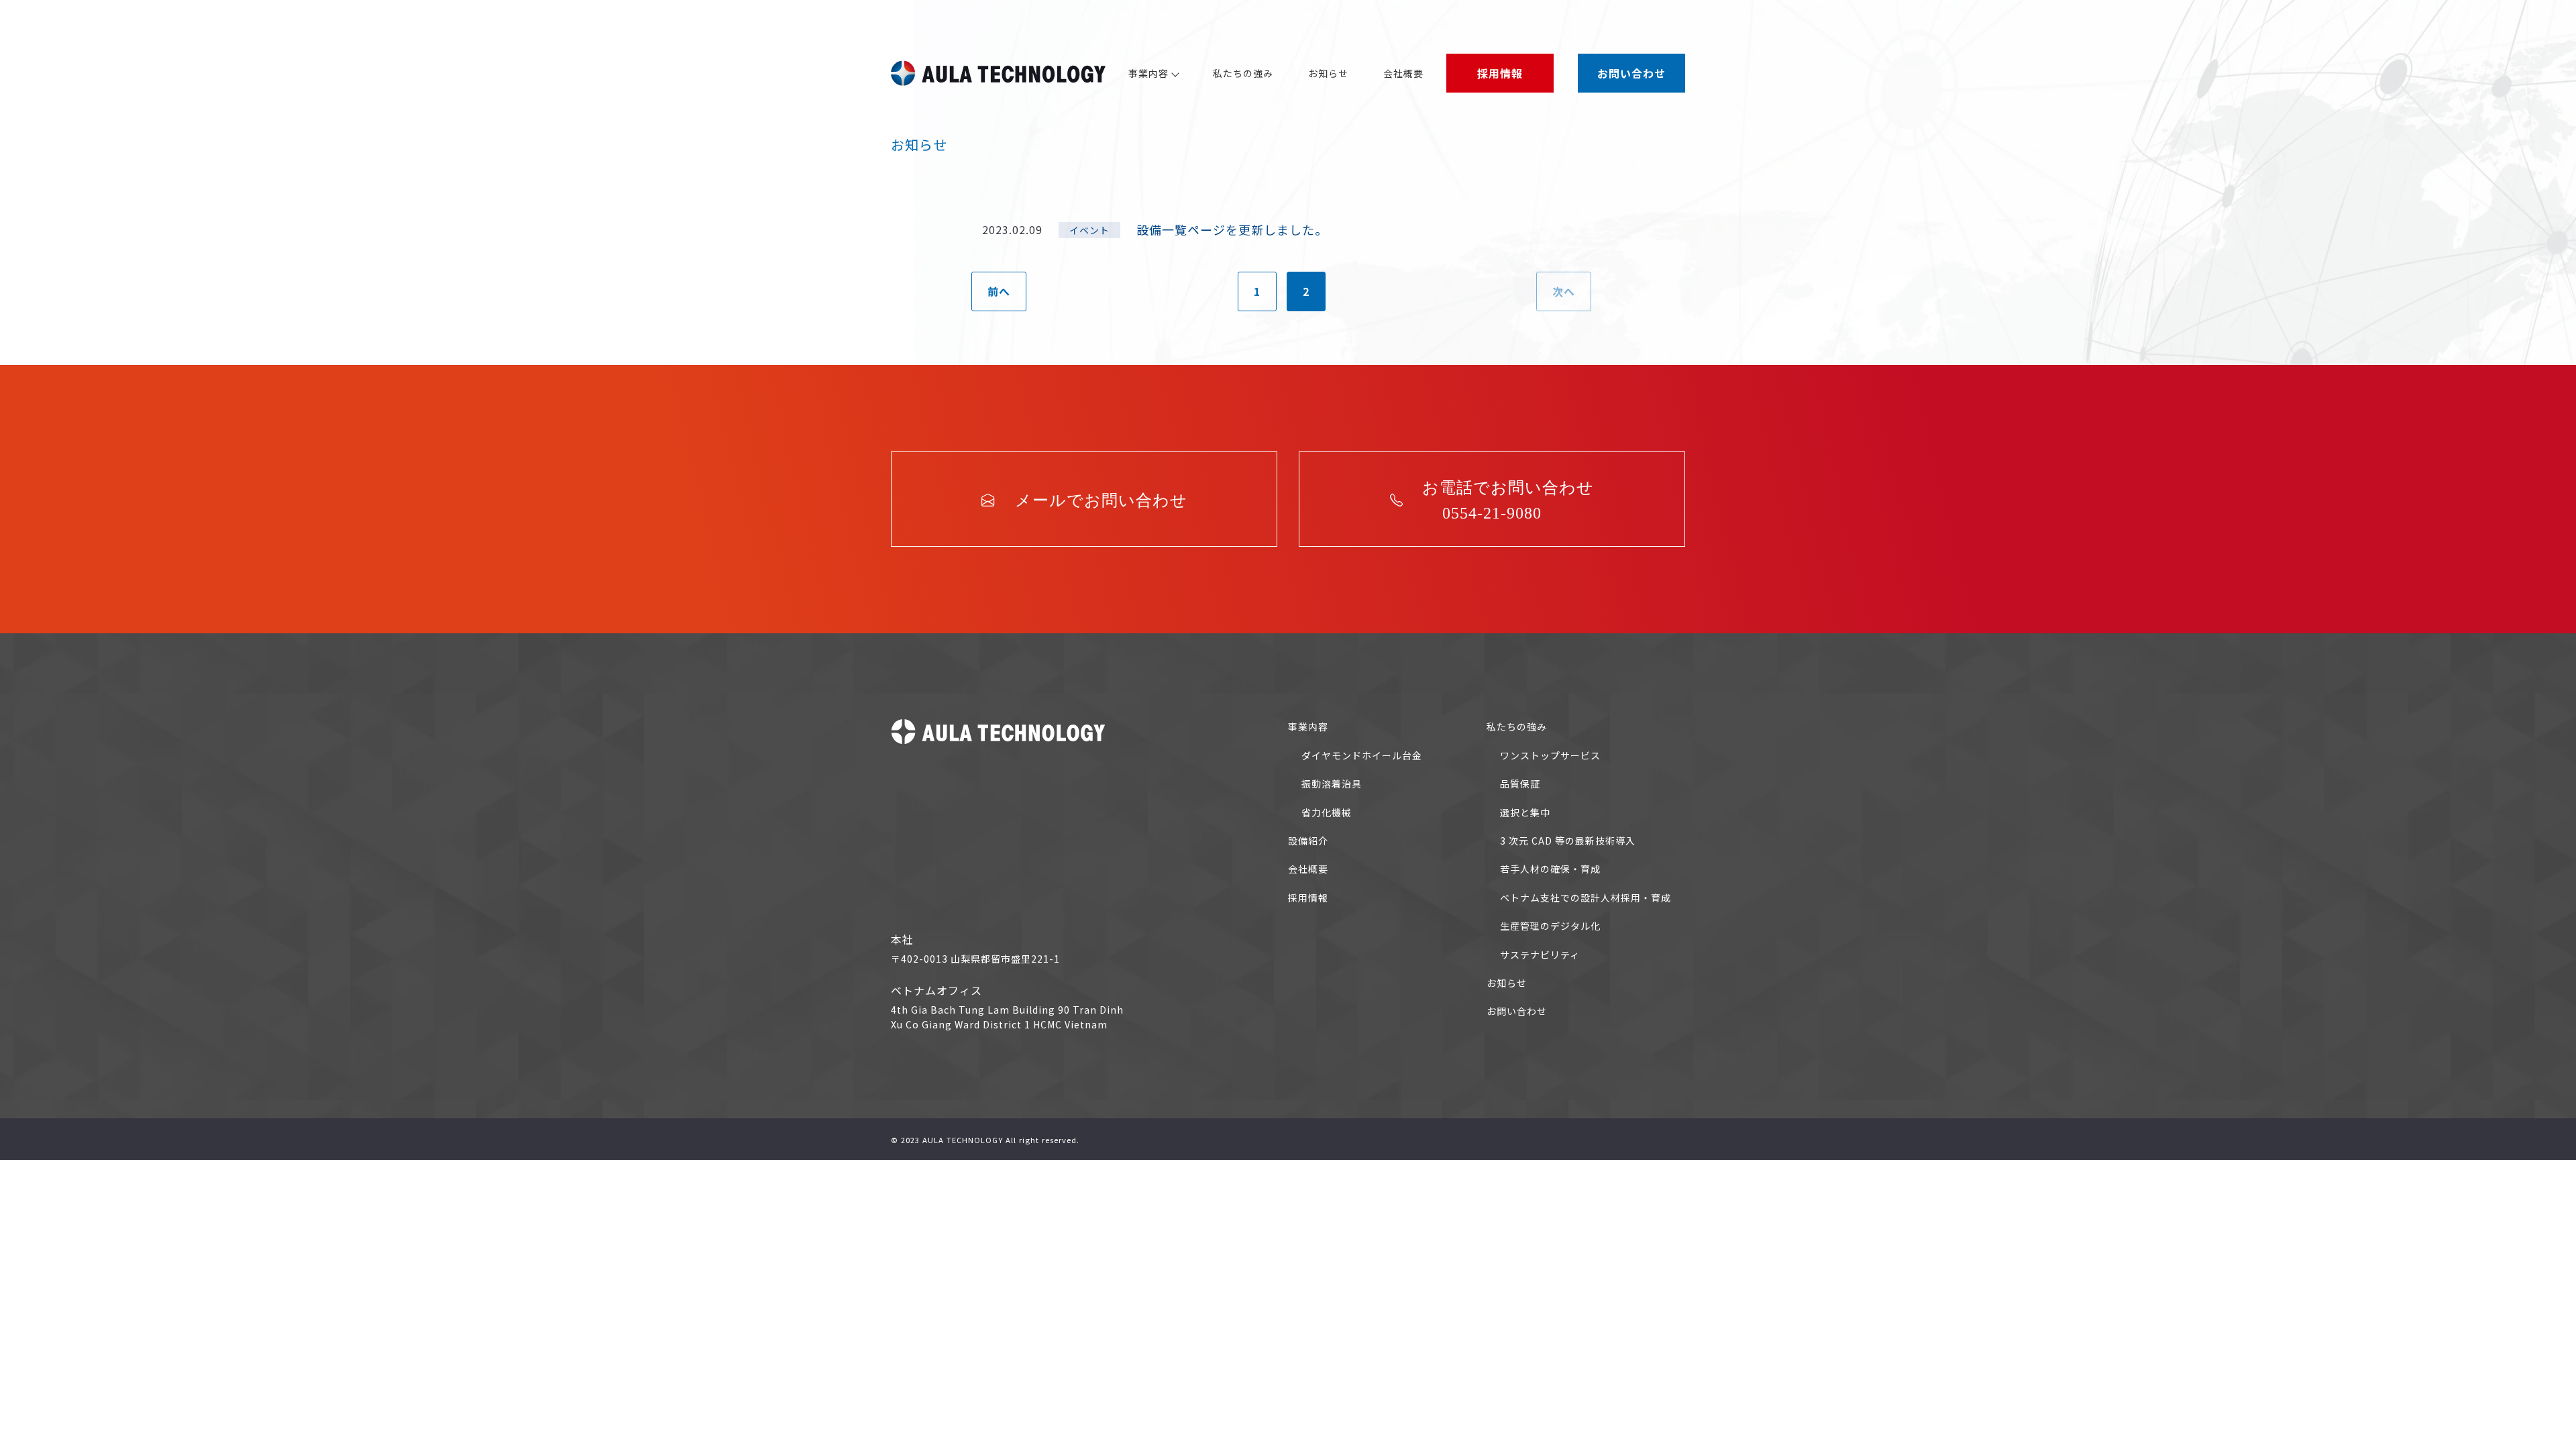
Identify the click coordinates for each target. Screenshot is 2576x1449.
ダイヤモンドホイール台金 (1362, 755)
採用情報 (1308, 898)
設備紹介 (1308, 841)
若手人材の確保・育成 (1550, 869)
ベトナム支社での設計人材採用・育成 (1586, 898)
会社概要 (1403, 73)
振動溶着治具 (1332, 784)
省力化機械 (1327, 812)
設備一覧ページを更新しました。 (1232, 229)
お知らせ (1328, 73)
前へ (999, 291)
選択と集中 (1525, 812)
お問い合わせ (1517, 1011)
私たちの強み (1243, 73)
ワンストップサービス (1550, 755)
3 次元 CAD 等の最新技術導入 (1568, 841)
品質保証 (1520, 784)
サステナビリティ (1540, 955)
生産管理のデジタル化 (1550, 926)
